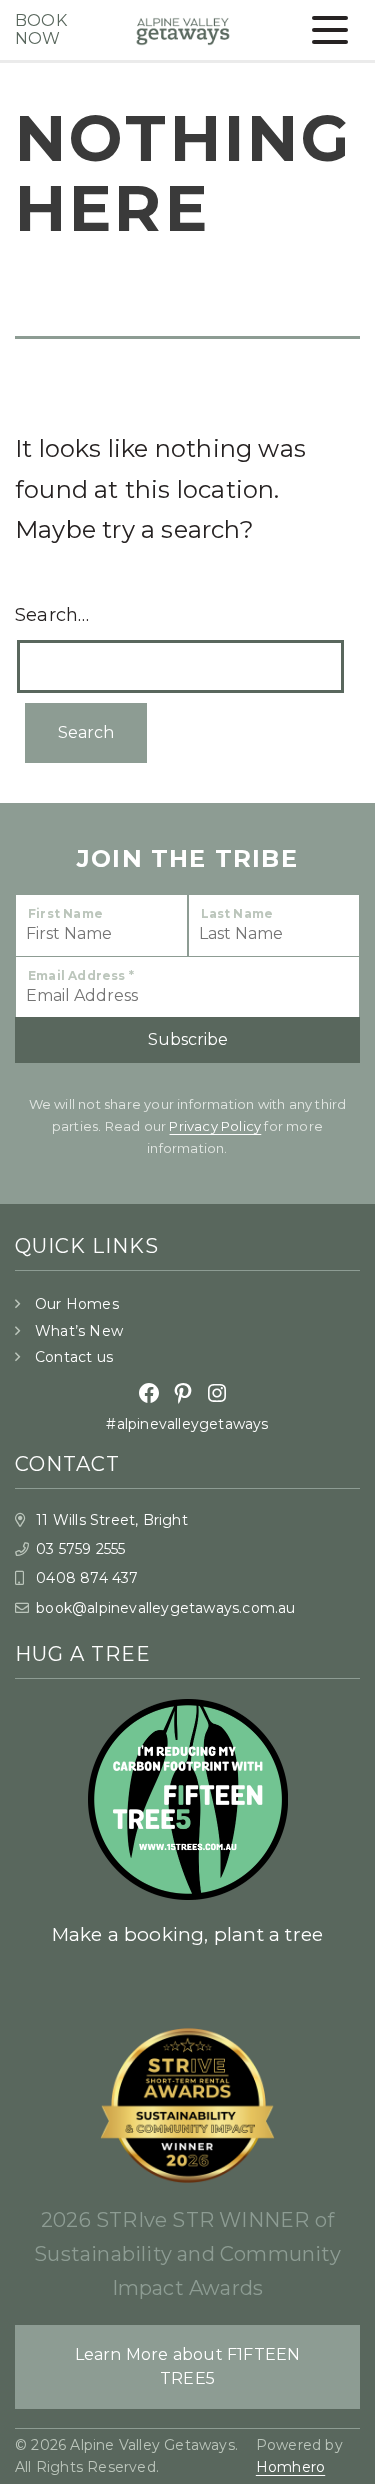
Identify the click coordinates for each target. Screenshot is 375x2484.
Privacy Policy (215, 1126)
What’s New (79, 1331)
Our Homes (77, 1304)
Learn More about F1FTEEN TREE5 (188, 2366)
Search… (52, 615)
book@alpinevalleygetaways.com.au (165, 1608)
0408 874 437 (87, 1578)
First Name (65, 913)
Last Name (237, 913)
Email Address (81, 975)
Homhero (290, 2467)
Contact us (74, 1357)
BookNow (41, 30)
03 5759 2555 (80, 1549)
